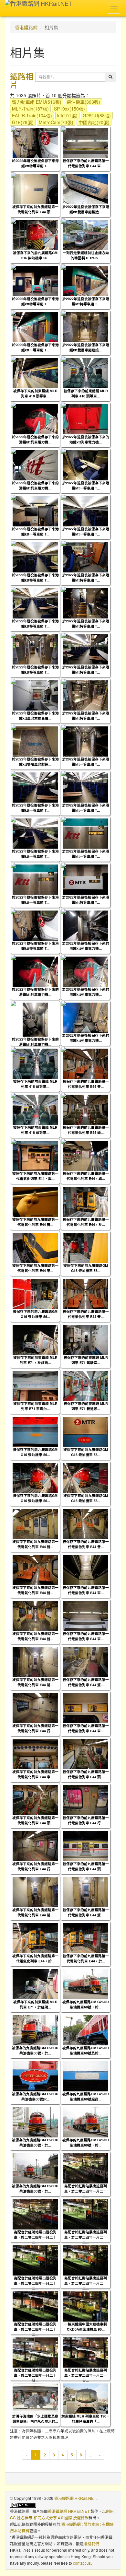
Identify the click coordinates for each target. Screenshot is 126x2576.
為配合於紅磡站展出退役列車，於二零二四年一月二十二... (86, 2191)
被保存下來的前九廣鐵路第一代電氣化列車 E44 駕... (35, 1682)
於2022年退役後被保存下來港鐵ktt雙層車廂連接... (86, 347)
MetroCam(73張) (56, 122)
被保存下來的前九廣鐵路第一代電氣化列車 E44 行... (35, 1728)
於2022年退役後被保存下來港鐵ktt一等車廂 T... (35, 347)
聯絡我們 (91, 2543)
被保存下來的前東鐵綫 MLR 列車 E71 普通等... (86, 1406)
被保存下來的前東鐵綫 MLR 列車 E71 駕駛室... (86, 1360)
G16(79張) (23, 122)
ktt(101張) (67, 115)
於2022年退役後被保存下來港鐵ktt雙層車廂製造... (86, 209)
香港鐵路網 (26, 27)
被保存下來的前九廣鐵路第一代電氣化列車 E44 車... (86, 163)
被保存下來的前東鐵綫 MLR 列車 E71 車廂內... (35, 1406)
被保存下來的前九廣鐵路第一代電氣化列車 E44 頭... (35, 209)
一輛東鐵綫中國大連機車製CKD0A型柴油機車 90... (86, 2326)
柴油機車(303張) (83, 102)
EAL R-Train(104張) (32, 115)
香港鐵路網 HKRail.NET (75, 2498)
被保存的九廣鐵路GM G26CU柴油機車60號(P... (35, 2096)
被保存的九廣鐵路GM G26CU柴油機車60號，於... (86, 2004)
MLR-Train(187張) (30, 109)
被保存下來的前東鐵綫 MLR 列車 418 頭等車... (35, 393)
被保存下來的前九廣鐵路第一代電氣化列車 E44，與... (35, 1176)
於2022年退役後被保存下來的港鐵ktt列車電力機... (35, 439)
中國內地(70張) (94, 122)
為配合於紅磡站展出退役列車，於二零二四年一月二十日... (35, 2375)
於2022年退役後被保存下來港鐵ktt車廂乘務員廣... (35, 715)
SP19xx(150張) (69, 109)
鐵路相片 (22, 80)
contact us (82, 2563)
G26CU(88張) (97, 115)
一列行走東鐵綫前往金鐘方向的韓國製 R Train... (86, 255)
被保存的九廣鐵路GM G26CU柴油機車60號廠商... (86, 2096)
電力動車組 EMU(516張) (37, 102)
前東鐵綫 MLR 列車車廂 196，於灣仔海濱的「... (86, 2418)
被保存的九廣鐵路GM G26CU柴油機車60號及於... (86, 2050)
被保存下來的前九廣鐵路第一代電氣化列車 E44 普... (86, 1084)
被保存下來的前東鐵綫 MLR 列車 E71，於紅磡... (35, 1360)
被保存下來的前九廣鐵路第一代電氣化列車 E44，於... (86, 1222)
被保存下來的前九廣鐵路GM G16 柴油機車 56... (35, 255)
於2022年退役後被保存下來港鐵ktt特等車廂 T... (35, 163)
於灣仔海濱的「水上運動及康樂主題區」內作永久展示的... (35, 2418)
